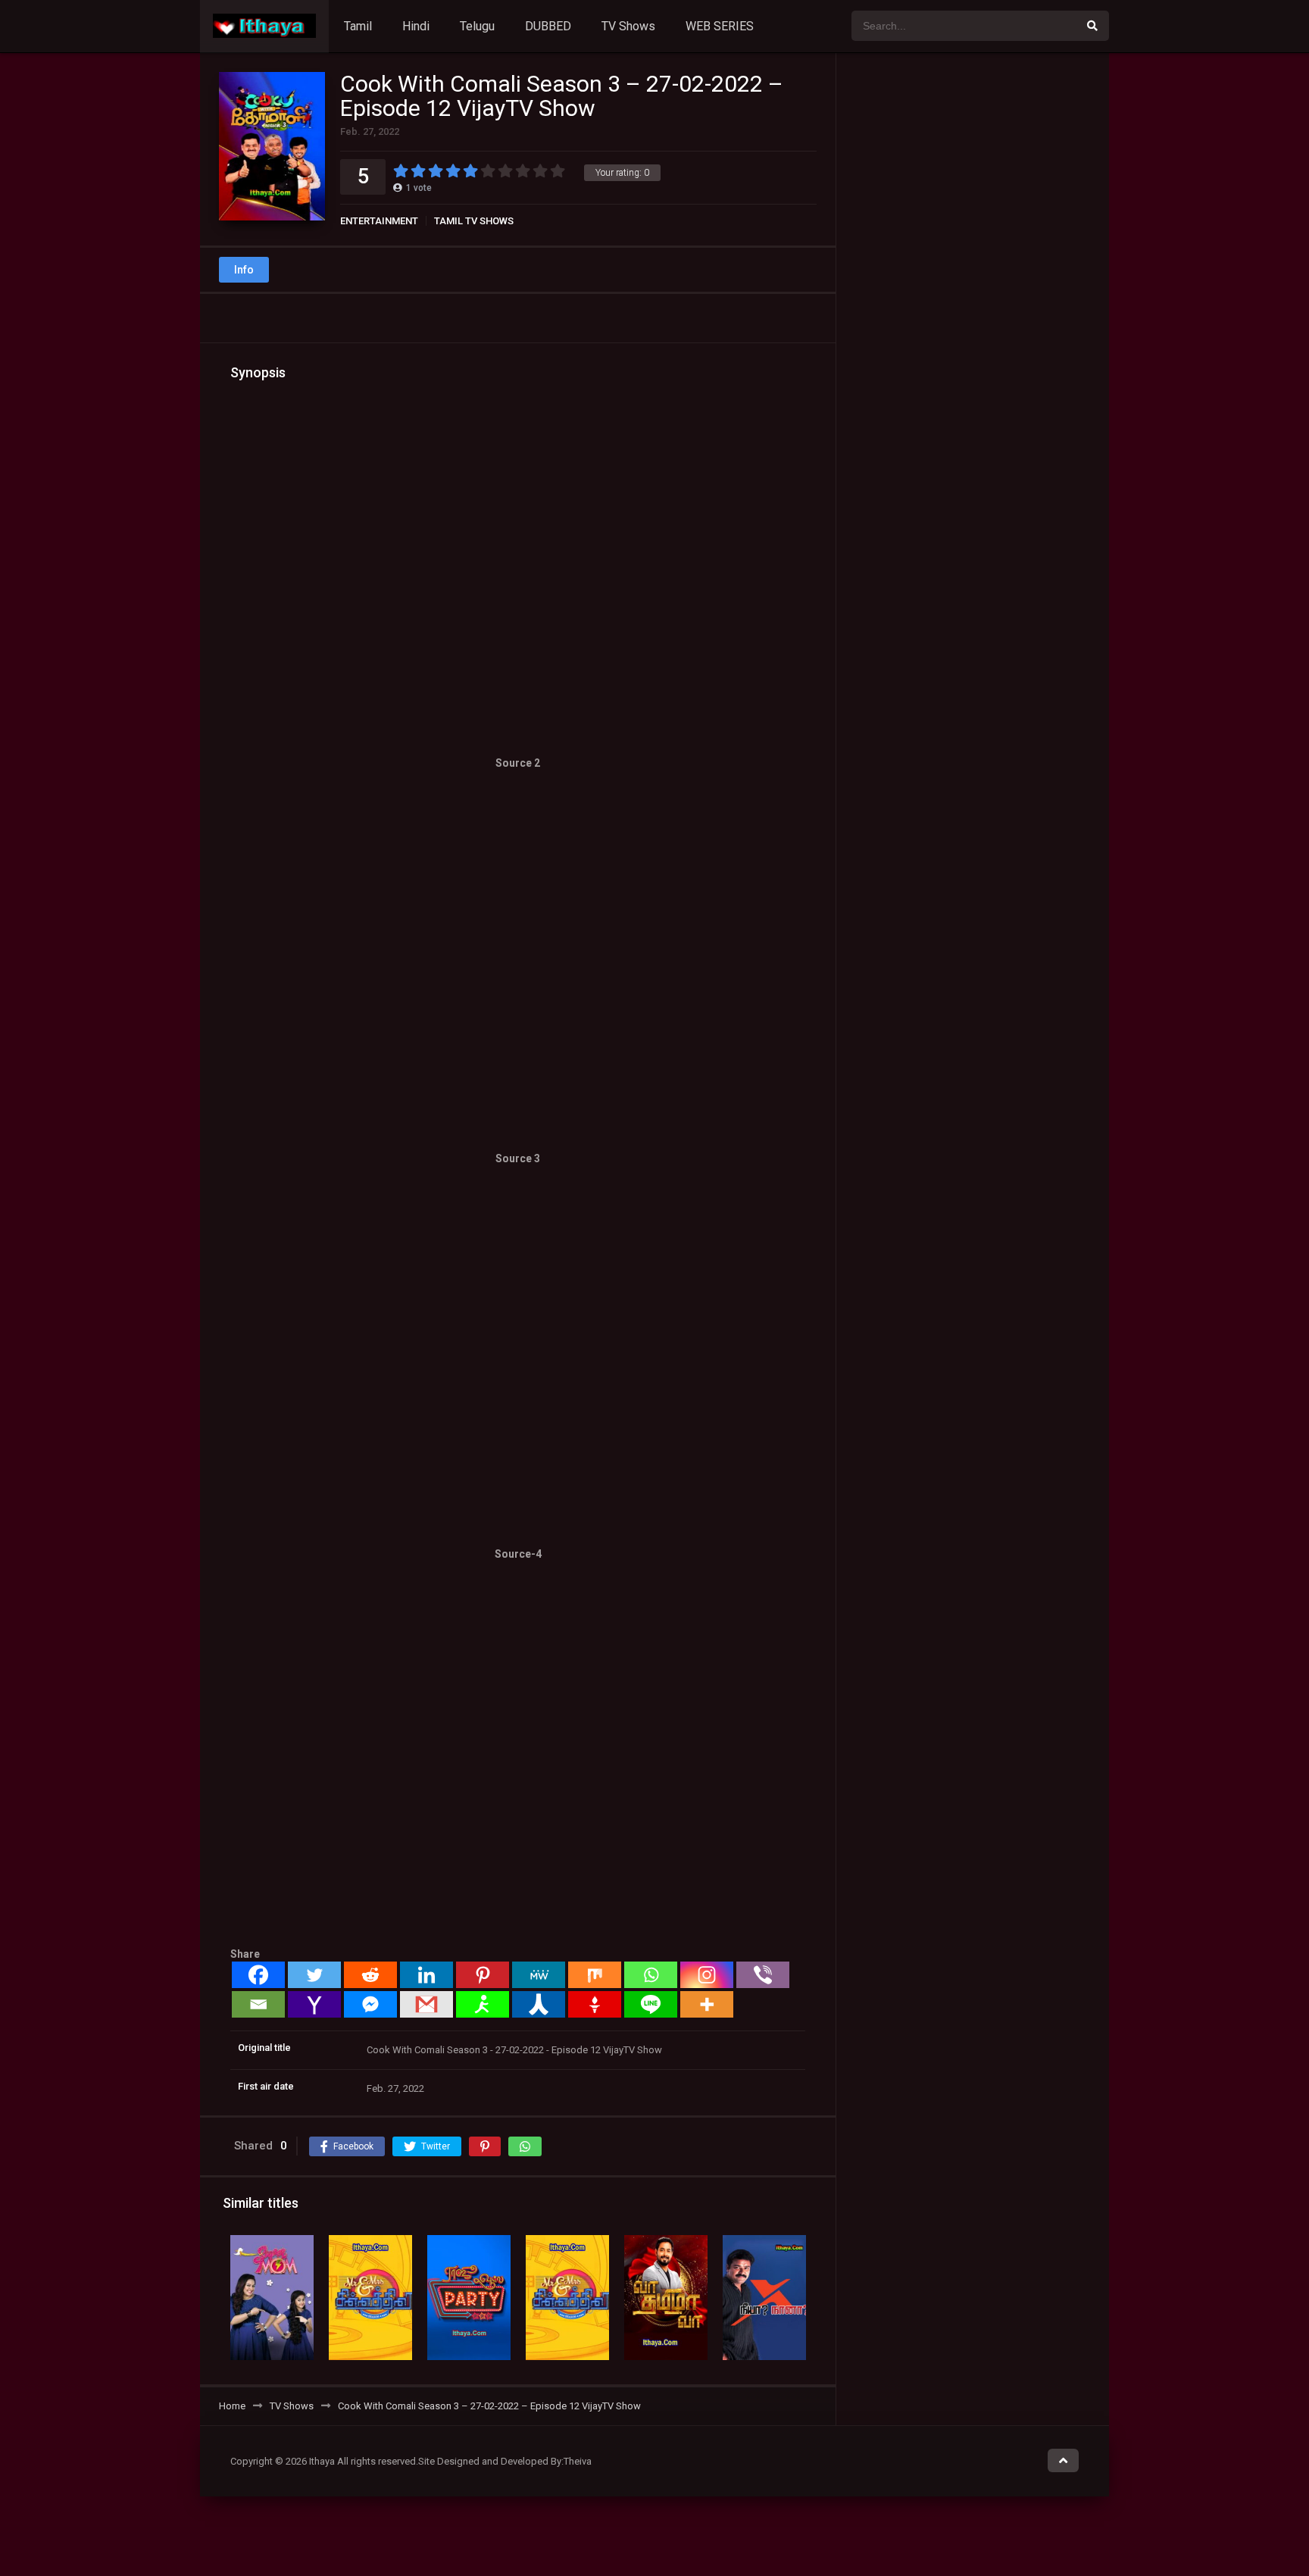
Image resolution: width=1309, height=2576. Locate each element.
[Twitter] (314, 1975)
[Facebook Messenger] (370, 2004)
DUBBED (548, 26)
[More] (707, 2004)
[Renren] (539, 2004)
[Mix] (595, 1975)
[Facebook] (258, 1975)
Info (244, 270)
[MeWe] (539, 1975)
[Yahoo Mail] (314, 2004)
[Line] (651, 2004)
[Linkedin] (426, 1975)
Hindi (416, 26)
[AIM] (483, 2004)
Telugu (477, 26)
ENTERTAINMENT (379, 221)
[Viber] (763, 1975)
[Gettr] (595, 2004)
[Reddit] (370, 1975)
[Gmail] (426, 2004)
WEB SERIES (720, 26)
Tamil (358, 26)
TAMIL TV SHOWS (474, 221)
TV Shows (628, 26)
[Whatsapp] (651, 1975)
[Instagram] (707, 1975)
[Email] (258, 2004)
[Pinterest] (483, 1975)
